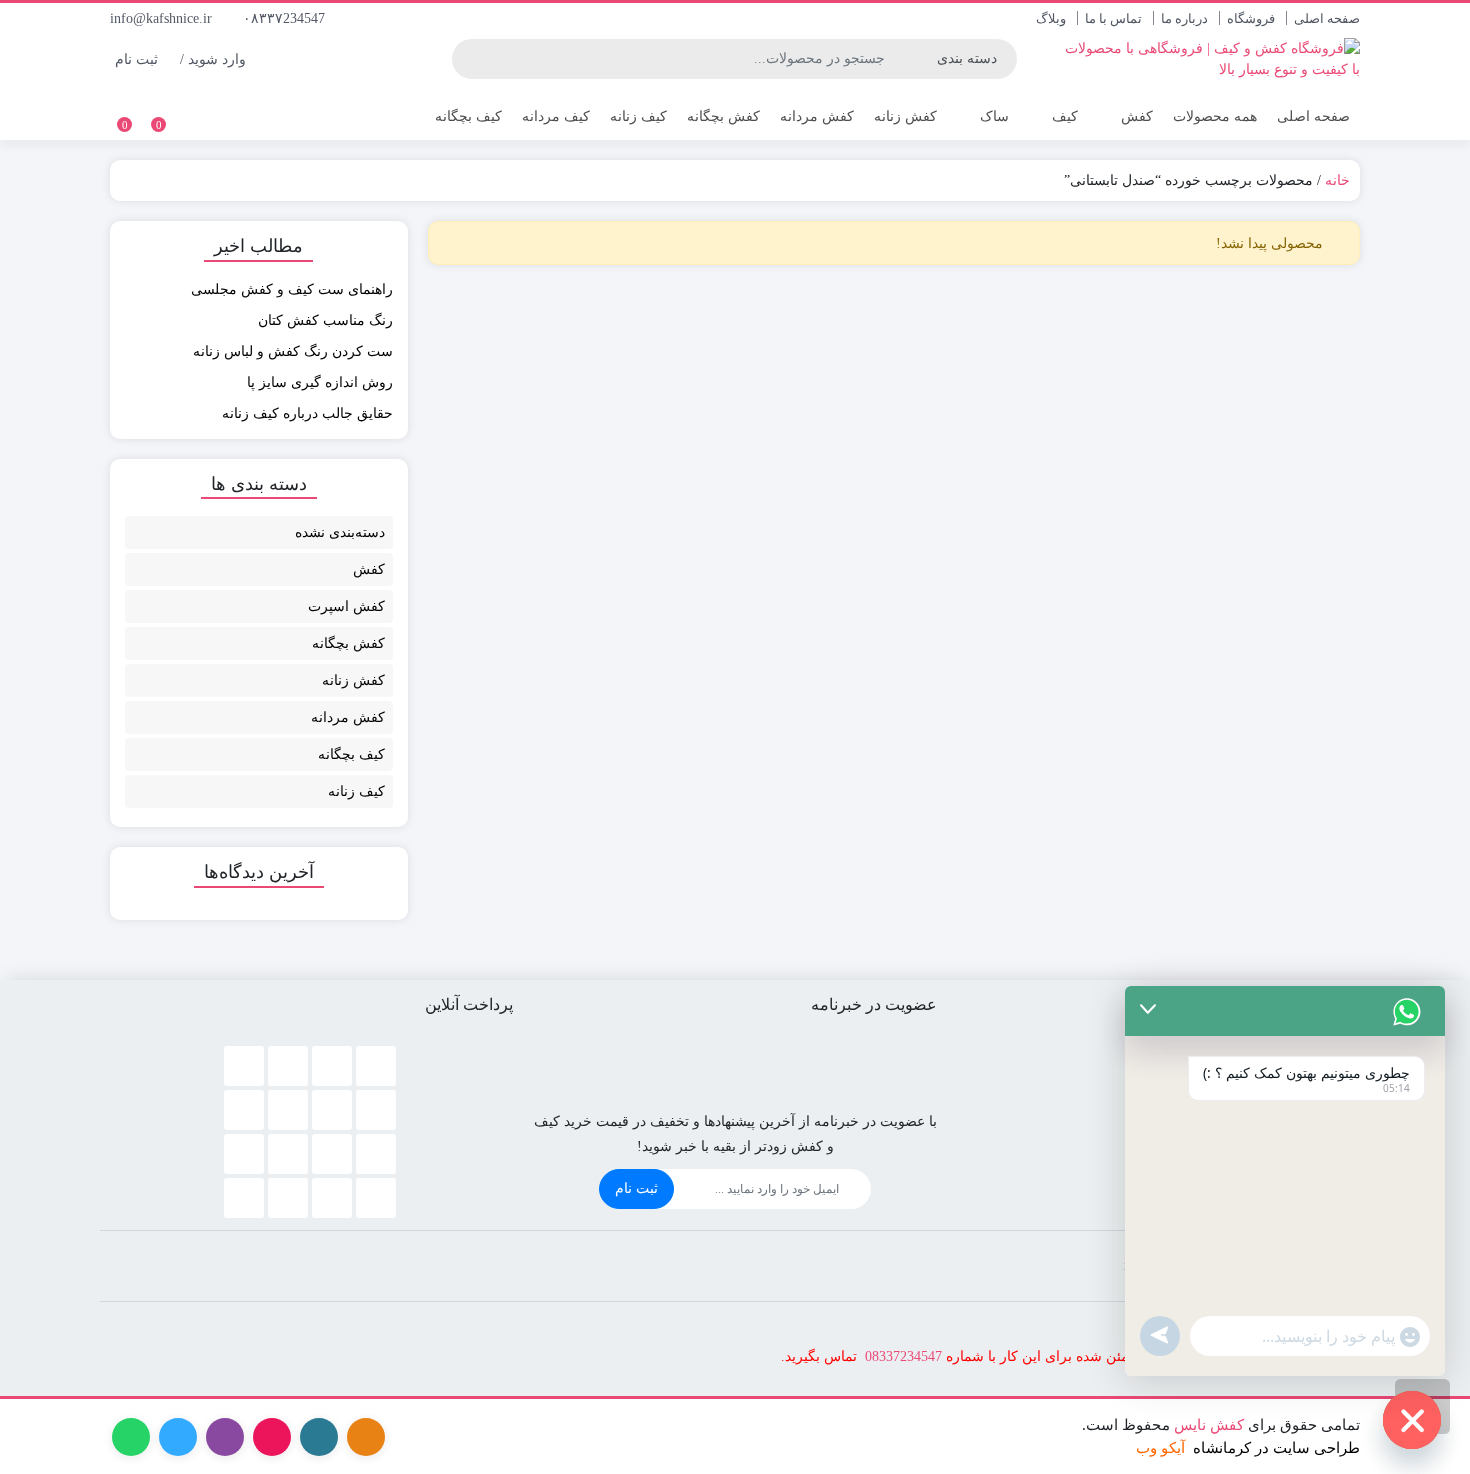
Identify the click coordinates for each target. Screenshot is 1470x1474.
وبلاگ (1051, 18)
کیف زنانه (638, 116)
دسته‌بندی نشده (340, 532)
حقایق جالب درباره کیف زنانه (307, 413)
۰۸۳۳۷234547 (286, 18)
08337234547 (903, 1356)
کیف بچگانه (468, 116)
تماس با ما (1113, 18)
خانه (1337, 180)
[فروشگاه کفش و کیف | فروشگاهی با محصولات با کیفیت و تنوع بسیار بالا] (1212, 59)
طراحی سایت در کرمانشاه (1276, 1448)
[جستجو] (470, 59)
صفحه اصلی (1327, 18)
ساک (992, 116)
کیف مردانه (556, 116)
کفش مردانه (817, 116)
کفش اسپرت (346, 606)
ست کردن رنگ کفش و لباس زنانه (293, 351)
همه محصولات (1215, 116)
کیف (1063, 116)
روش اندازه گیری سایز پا (320, 382)
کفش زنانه (905, 116)
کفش (1135, 116)
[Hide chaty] (1412, 1420)
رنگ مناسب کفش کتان (325, 320)
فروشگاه (1251, 18)
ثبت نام (636, 1188)
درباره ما (1184, 18)
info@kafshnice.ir (163, 18)
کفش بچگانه (723, 116)
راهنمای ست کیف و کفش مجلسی (292, 289)
